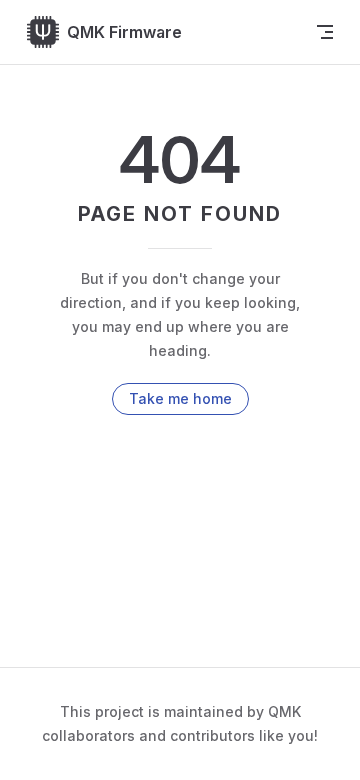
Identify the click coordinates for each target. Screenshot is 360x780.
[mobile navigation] (325, 32)
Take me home (180, 398)
